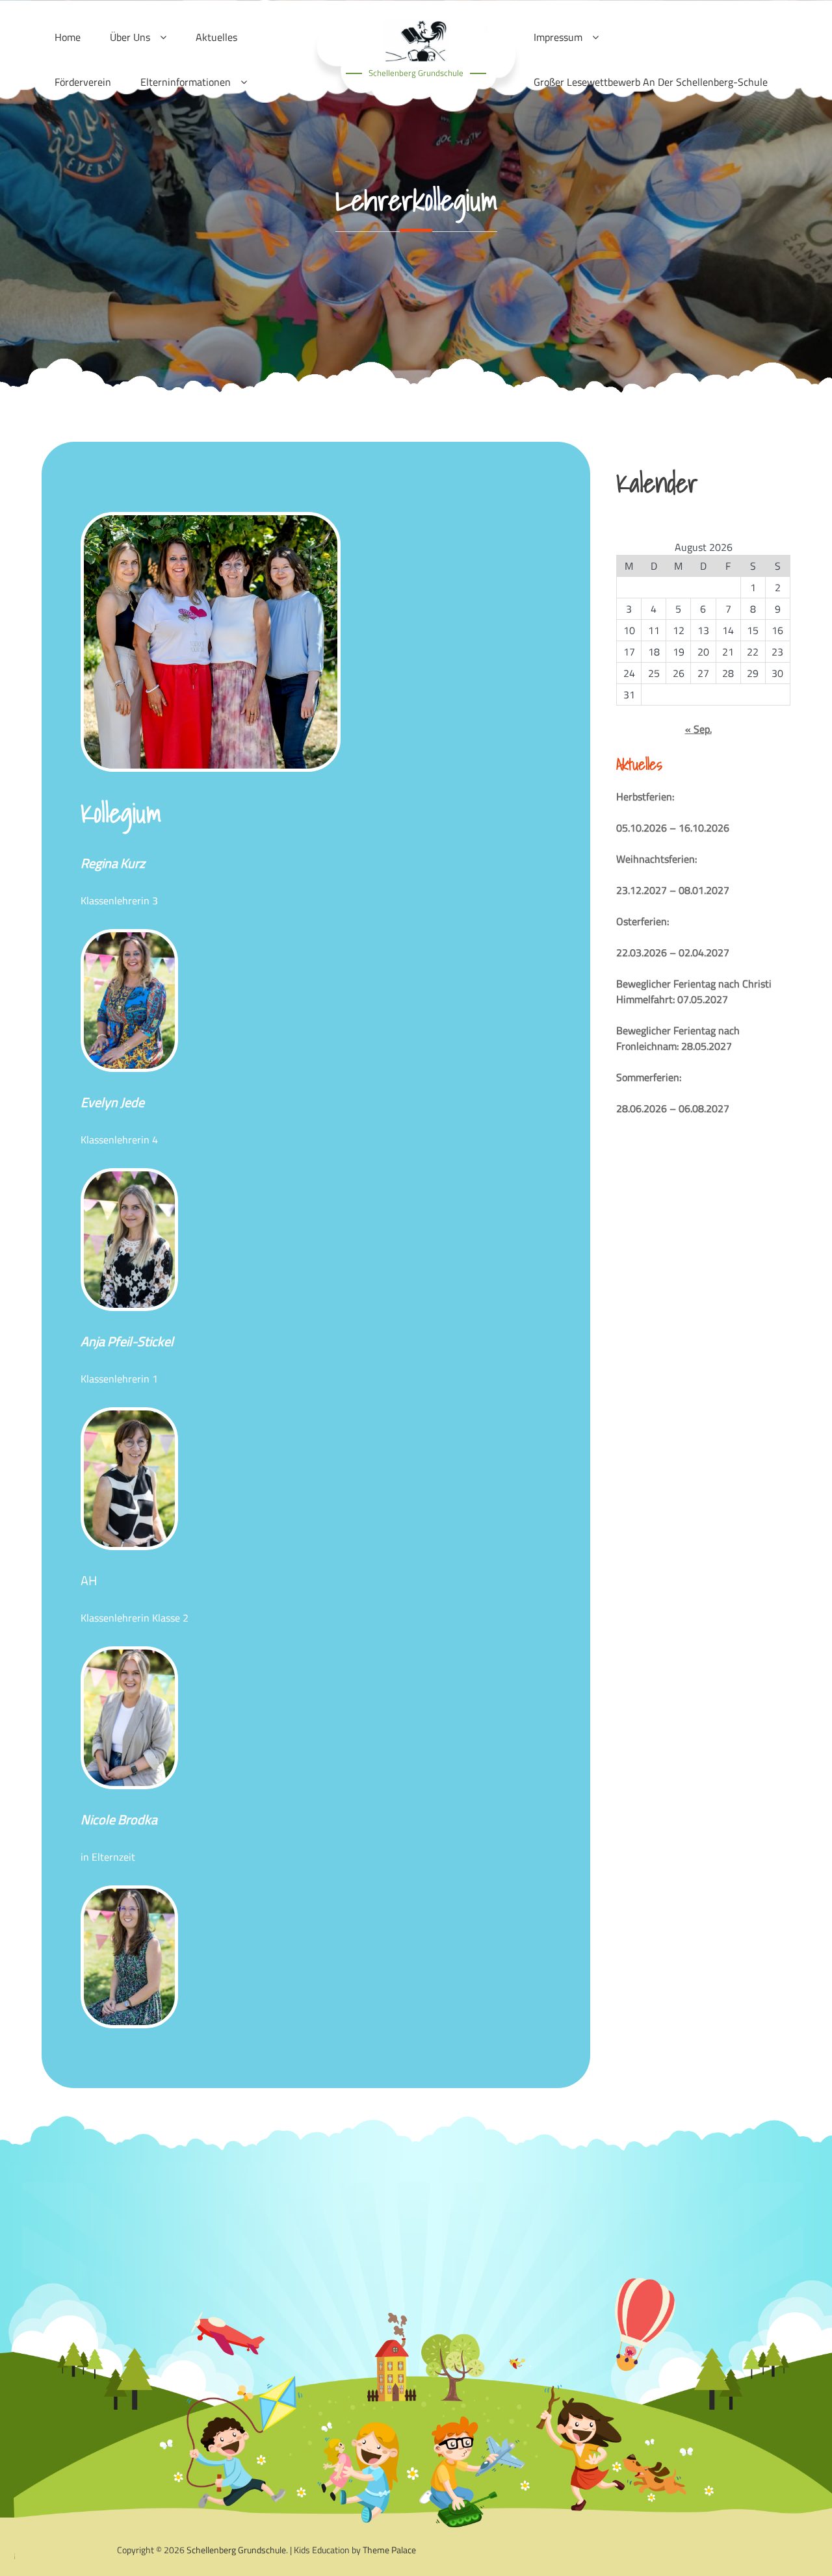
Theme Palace (389, 2550)
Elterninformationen (186, 82)
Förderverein (83, 82)
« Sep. (698, 729)
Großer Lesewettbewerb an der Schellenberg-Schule (651, 82)
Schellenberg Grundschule (416, 73)
